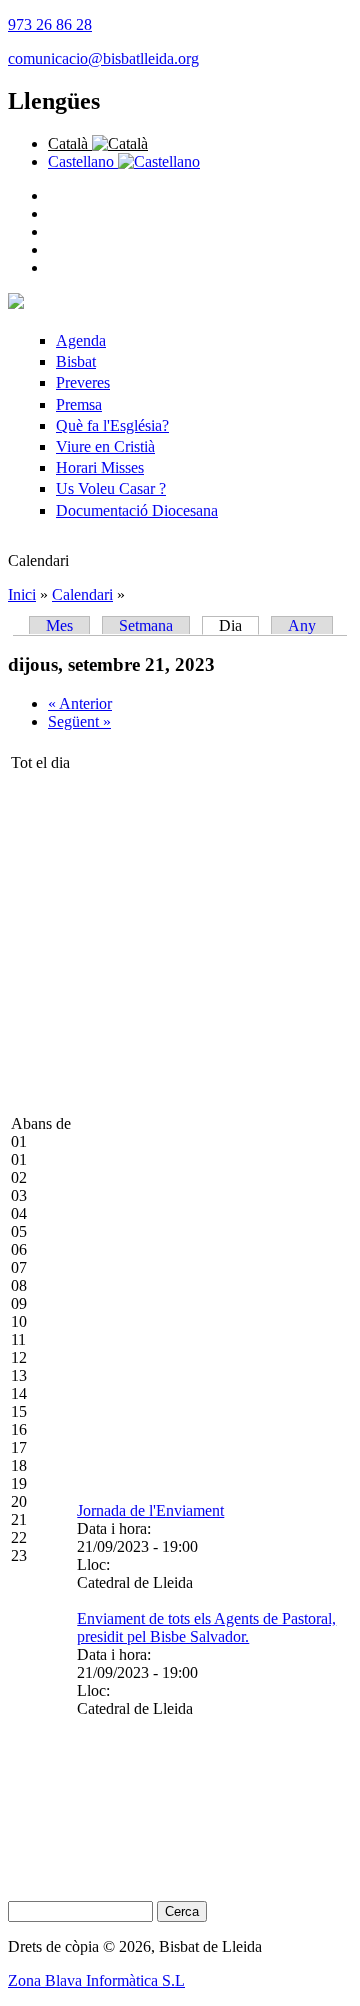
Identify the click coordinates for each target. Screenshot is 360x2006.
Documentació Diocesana (137, 510)
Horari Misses (100, 467)
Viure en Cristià (105, 446)
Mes (59, 625)
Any (302, 625)
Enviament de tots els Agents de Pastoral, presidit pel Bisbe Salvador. (206, 1627)
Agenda (81, 340)
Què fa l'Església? (112, 425)
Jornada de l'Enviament (150, 1510)
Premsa (79, 404)
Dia (239, 625)
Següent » (79, 721)
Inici (22, 594)
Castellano (83, 161)
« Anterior (80, 703)
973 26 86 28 (50, 24)
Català (70, 143)
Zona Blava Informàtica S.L (96, 1980)
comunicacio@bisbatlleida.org (103, 58)
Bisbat (76, 361)
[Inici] (16, 303)
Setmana (146, 625)
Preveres (83, 382)
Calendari (82, 594)
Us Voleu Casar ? (111, 488)
